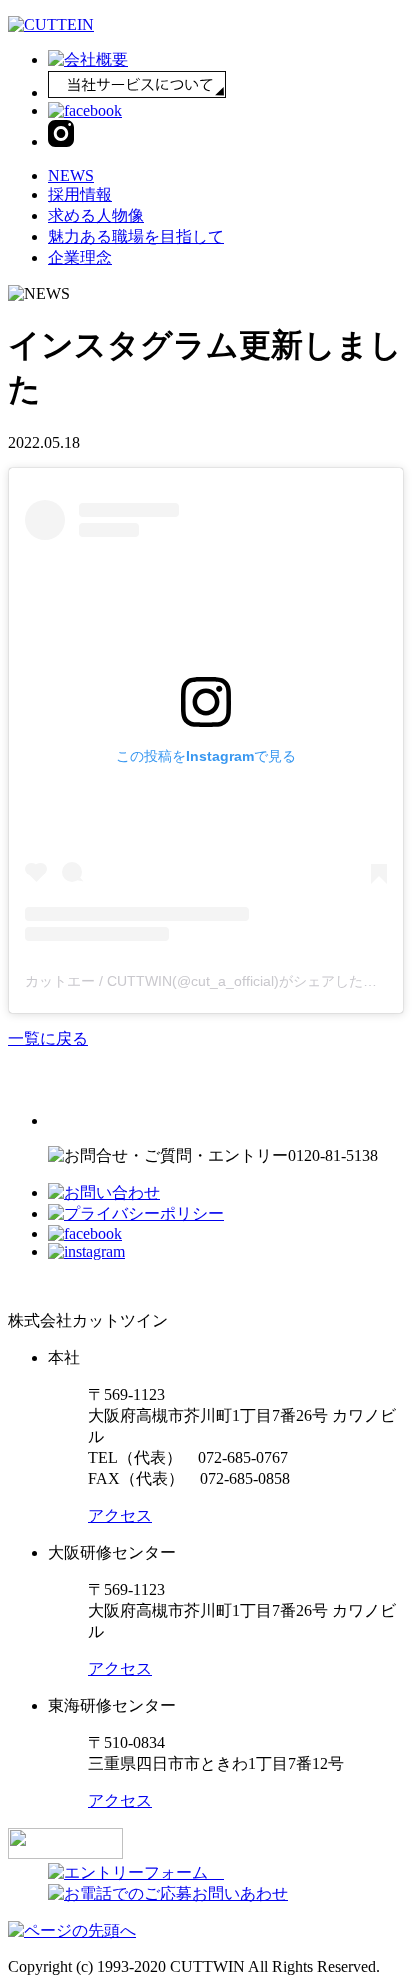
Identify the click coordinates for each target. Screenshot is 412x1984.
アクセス (120, 1515)
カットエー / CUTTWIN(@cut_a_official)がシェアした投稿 (208, 981)
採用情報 (80, 194)
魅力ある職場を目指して (136, 236)
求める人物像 (96, 215)
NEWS (71, 175)
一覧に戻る (48, 1038)
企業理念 (80, 257)
